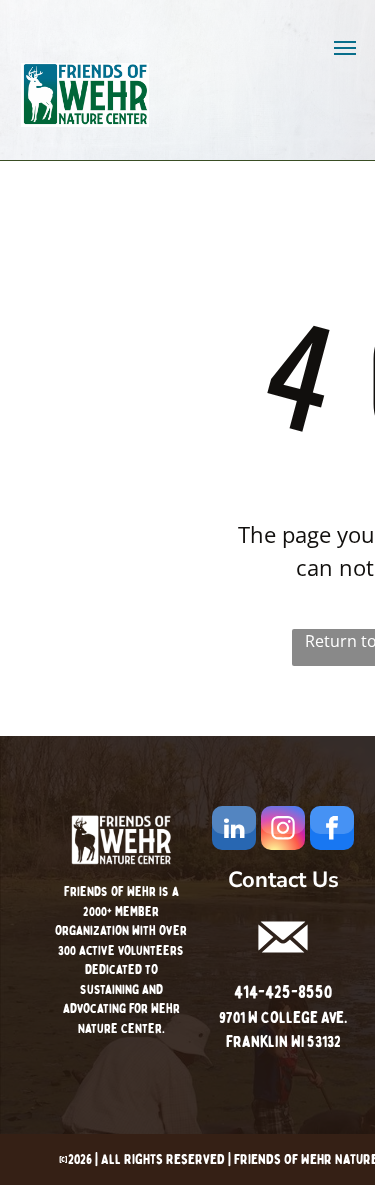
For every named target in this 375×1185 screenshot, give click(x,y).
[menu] (345, 48)
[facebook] (332, 830)
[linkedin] (234, 830)
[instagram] (283, 830)
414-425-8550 (283, 992)
